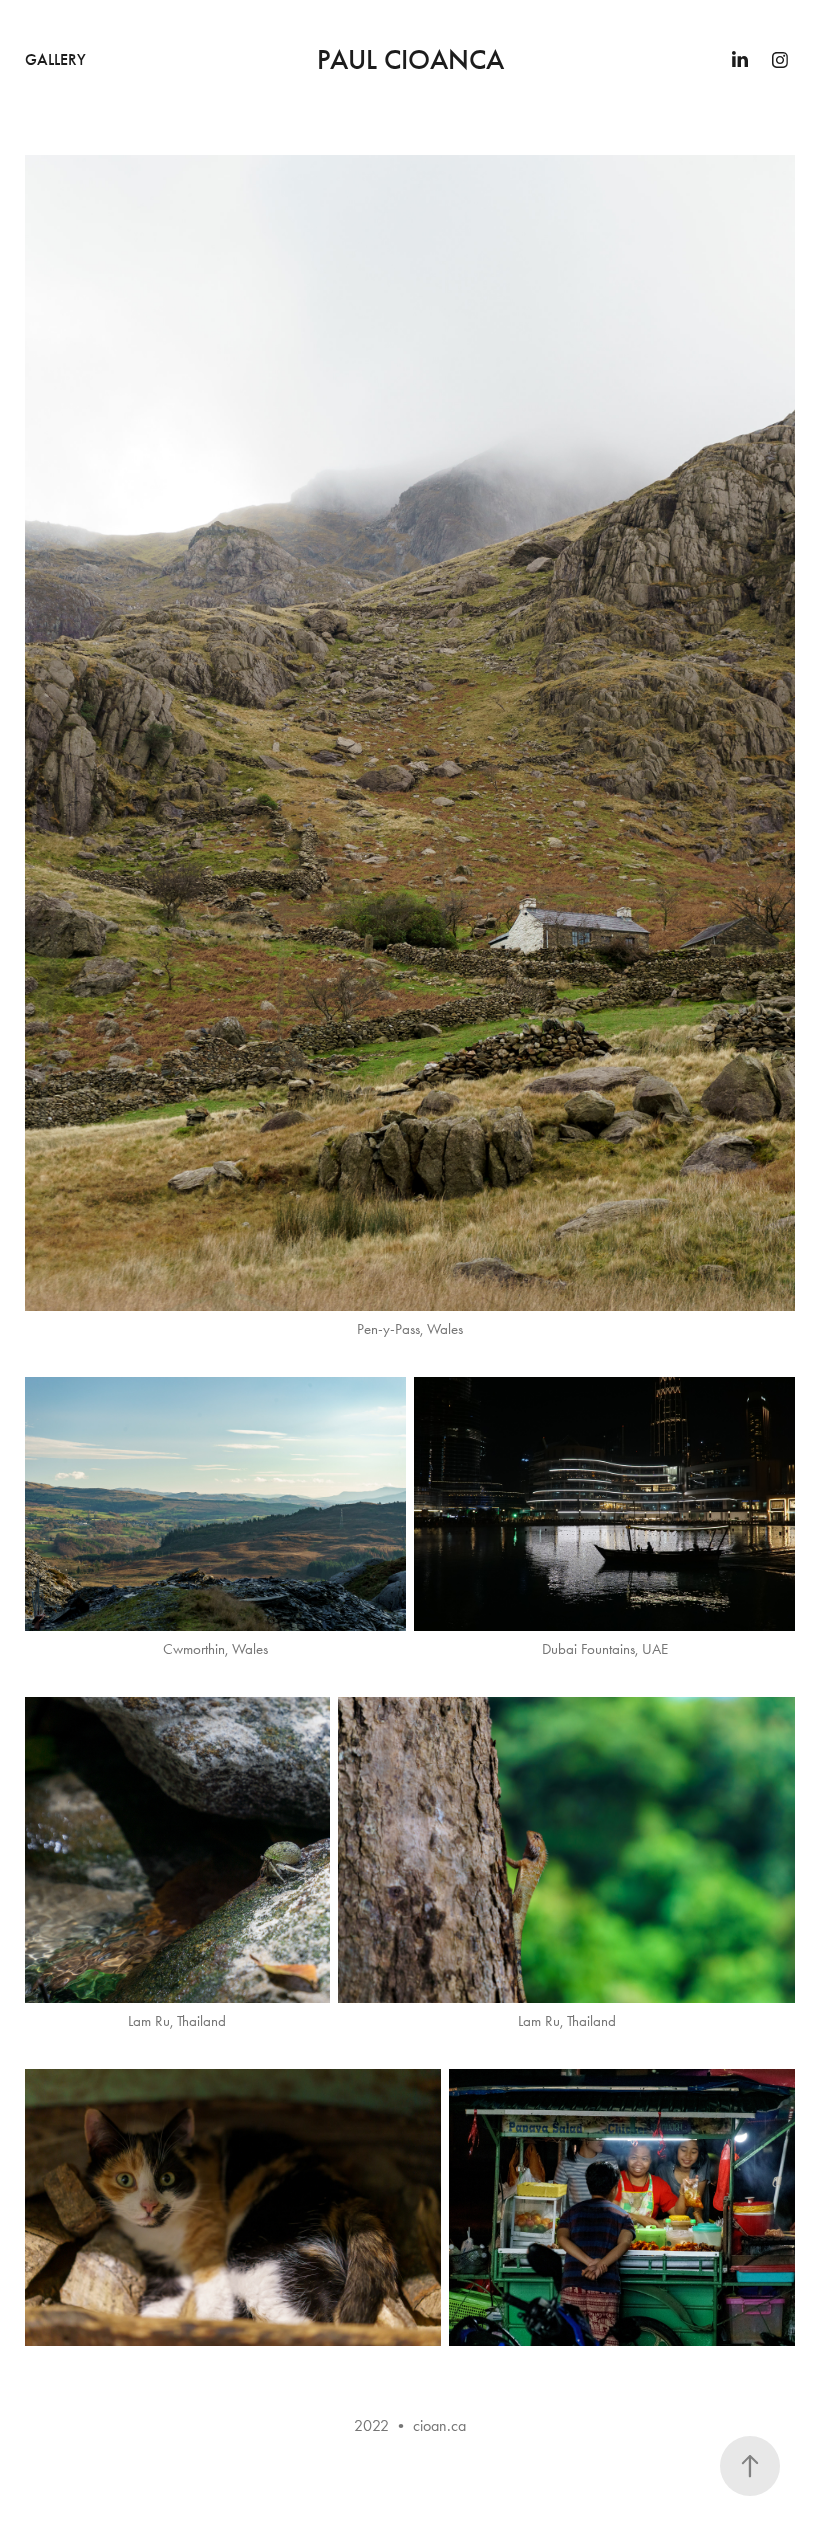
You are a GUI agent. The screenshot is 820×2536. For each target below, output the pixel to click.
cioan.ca (439, 2425)
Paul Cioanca (410, 60)
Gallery (55, 59)
